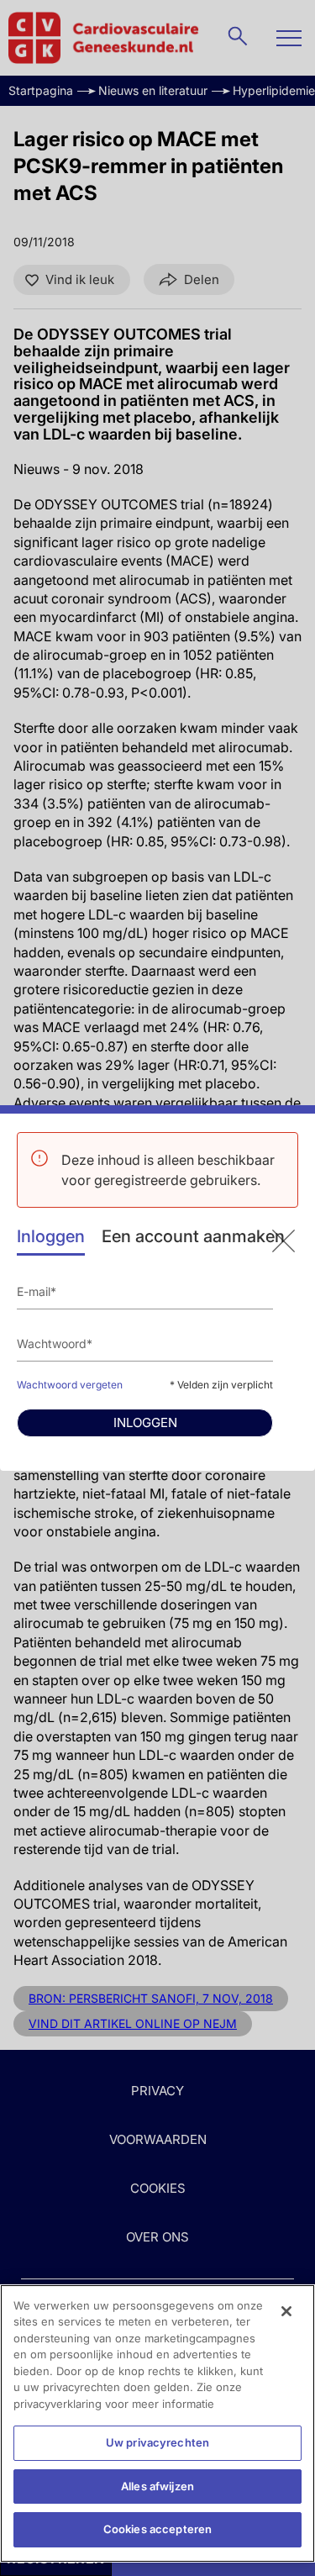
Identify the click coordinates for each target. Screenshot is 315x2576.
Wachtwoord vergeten (70, 1385)
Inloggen (51, 1236)
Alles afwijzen (157, 2486)
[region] (157, 2423)
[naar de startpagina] (283, 1241)
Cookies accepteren (157, 2529)
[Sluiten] (286, 2311)
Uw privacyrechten (157, 2442)
